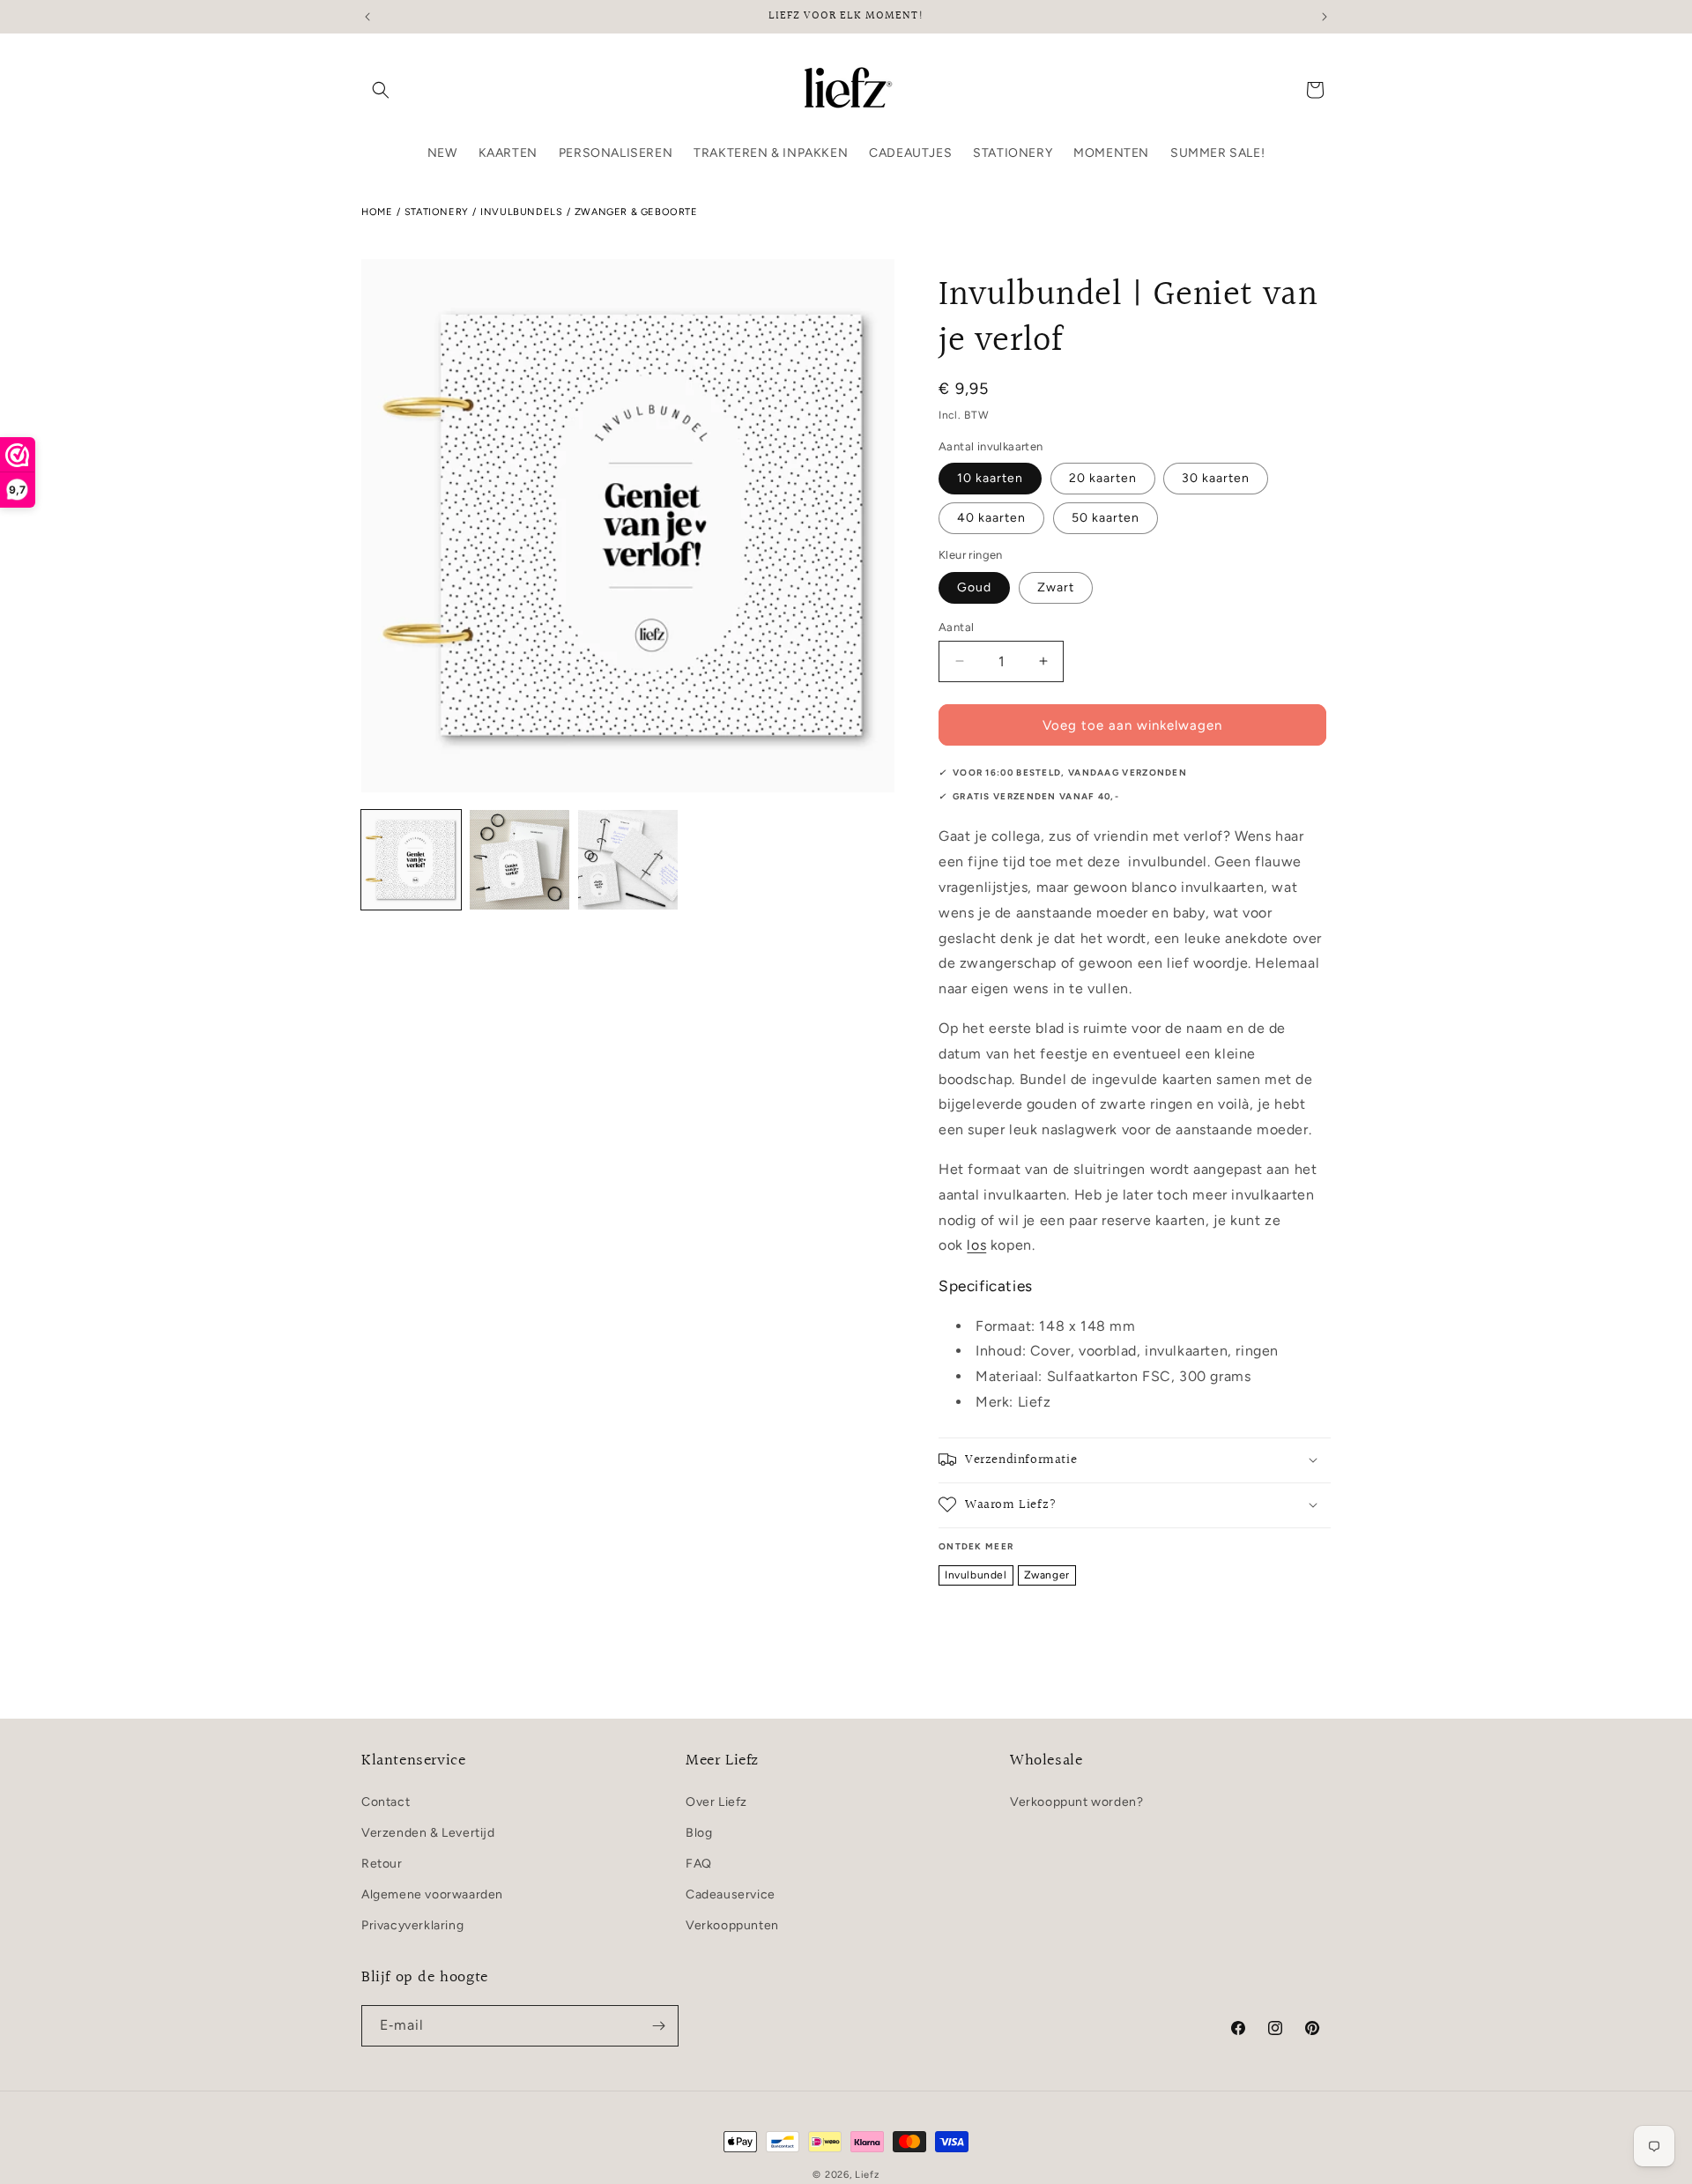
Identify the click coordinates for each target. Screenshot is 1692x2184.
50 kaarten (1106, 518)
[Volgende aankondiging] (1325, 17)
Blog (699, 1832)
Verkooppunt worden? (1076, 1801)
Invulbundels (521, 212)
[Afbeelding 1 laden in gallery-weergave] (411, 860)
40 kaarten (991, 518)
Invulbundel (976, 1574)
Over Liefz (716, 1801)
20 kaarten (1103, 478)
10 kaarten (990, 478)
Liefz (867, 2175)
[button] (381, 90)
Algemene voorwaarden (432, 1894)
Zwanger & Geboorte (636, 212)
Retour (382, 1863)
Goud (974, 587)
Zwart (1056, 587)
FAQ (699, 1863)
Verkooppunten (732, 1925)
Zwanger (1047, 1574)
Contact (386, 1801)
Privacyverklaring (412, 1925)
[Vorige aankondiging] (367, 17)
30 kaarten (1216, 478)
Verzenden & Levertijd (428, 1832)
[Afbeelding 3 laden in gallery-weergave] (628, 860)
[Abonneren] (658, 2026)
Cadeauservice (731, 1894)
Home (377, 212)
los (976, 1245)
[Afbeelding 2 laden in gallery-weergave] (519, 860)
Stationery (437, 212)
